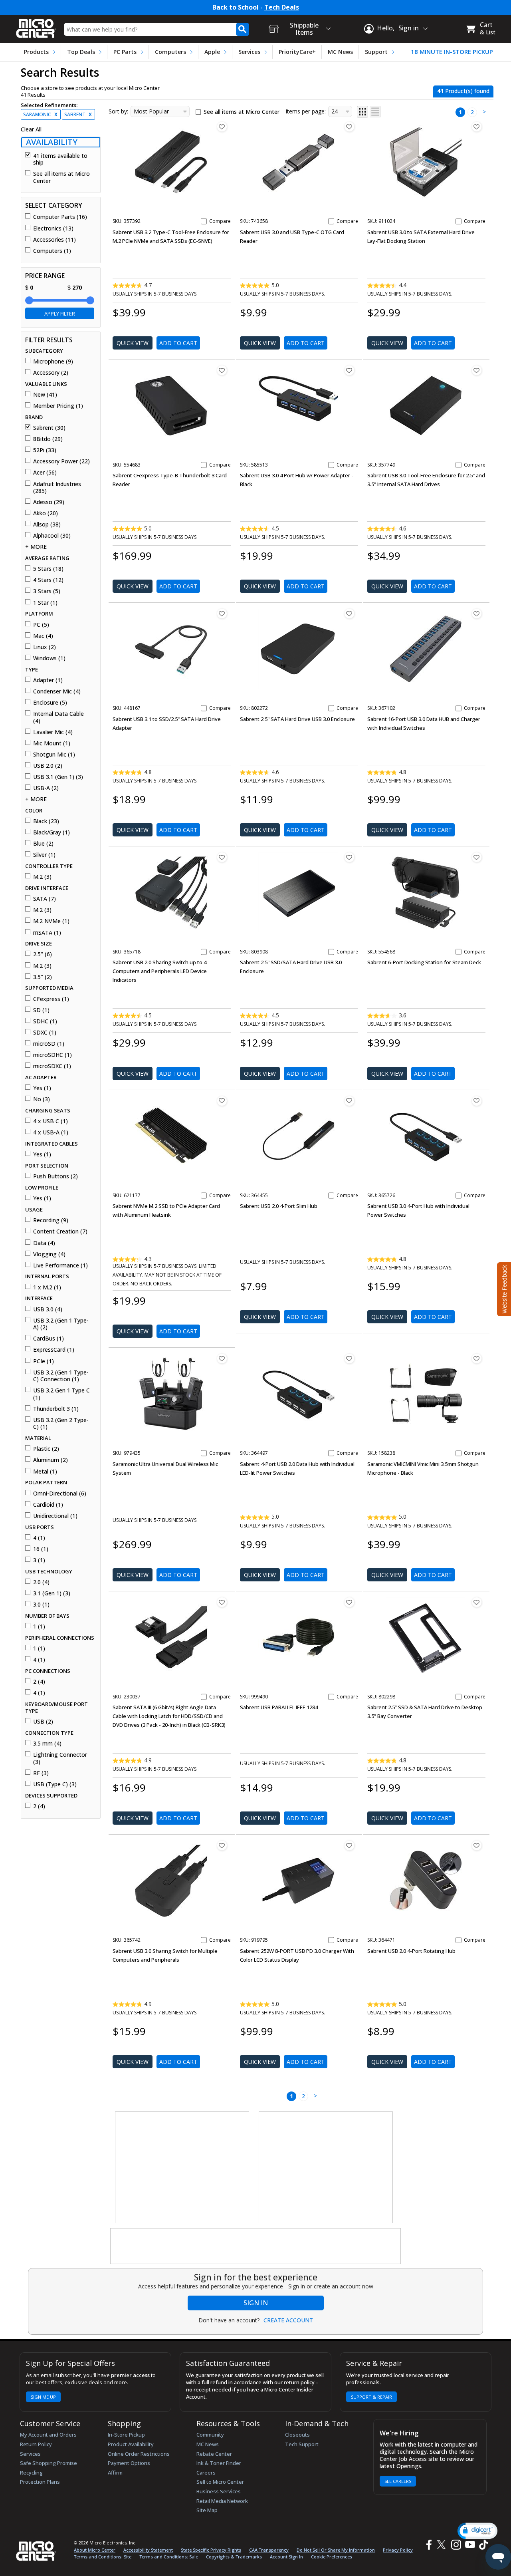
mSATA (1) (47, 933)
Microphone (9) (53, 361)
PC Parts (125, 52)
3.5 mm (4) (47, 1744)
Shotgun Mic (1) (54, 755)
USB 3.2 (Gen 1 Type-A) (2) (61, 1324)
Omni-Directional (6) (60, 1494)
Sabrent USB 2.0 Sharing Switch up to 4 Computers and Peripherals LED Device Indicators (160, 971)
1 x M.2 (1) (47, 1287)
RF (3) (41, 1773)
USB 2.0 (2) (48, 766)
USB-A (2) (46, 788)
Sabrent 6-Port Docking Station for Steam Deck (424, 962)
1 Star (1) (45, 603)
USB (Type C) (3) (55, 1784)
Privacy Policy (398, 2550)
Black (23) (46, 821)
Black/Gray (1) (51, 832)
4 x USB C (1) (51, 1121)
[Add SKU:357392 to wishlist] (222, 127)
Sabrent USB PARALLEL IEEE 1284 (279, 1707)
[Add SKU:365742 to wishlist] (222, 1845)
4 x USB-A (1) (51, 1132)
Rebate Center (214, 2454)
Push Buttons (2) (55, 1176)
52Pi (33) (45, 450)
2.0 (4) (41, 1582)
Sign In (256, 2303)
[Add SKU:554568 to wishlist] (477, 857)
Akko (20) (46, 513)
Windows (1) (49, 658)
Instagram (456, 2545)
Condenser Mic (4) (57, 691)
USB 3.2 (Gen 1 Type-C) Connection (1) (61, 1376)
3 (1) (39, 1560)
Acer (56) (45, 473)
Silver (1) (44, 855)
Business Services (219, 2491)
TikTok (482, 2545)
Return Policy (36, 2444)
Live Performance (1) (60, 1265)
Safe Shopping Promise (49, 2463)
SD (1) (41, 1010)
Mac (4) (43, 636)
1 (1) (39, 1627)
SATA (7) (45, 899)
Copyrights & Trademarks (234, 2557)
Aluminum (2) (51, 1460)
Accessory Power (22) (61, 461)
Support (376, 52)
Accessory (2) (51, 373)
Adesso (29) (49, 502)
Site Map (207, 2510)
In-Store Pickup (126, 2435)
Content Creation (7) (60, 1231)
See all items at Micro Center (61, 177)
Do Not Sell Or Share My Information (336, 2550)
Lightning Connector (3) (60, 1758)
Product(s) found (463, 91)
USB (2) (43, 1722)
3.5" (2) (43, 977)
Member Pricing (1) (58, 406)
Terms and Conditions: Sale (169, 2557)
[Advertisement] (182, 2168)
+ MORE (36, 547)
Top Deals (81, 52)
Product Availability (131, 2444)
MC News (340, 52)
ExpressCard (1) (54, 1350)
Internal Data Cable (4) (58, 717)
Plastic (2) (46, 1449)
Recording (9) (51, 1220)
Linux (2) (45, 647)
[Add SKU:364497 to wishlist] (349, 1359)
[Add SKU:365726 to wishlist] (477, 1101)
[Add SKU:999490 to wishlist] (349, 1602)
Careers (206, 2473)
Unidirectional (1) (55, 1516)
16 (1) (41, 1549)
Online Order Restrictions (139, 2454)
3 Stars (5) (47, 591)
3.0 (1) (41, 1605)
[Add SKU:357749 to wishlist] (477, 370)
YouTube (470, 2545)
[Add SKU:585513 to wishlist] (349, 370)
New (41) (45, 395)
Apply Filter (60, 314)
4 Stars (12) (48, 580)
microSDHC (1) (52, 1055)
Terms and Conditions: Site (103, 2557)
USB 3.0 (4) (48, 1309)
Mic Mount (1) (52, 743)
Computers (170, 52)
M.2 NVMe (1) (51, 921)
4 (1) (39, 1538)
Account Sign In (286, 2557)
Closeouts (297, 2435)
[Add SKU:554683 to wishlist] (222, 370)
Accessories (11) (54, 240)
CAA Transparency (269, 2550)
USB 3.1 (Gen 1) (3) (58, 777)
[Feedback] (503, 1288)
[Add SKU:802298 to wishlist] (477, 1602)
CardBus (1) (49, 1339)
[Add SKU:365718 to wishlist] (222, 857)
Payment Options (129, 2463)
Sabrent (78, 114)
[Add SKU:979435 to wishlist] (222, 1359)
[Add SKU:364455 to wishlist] (349, 1101)
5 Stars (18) (48, 569)
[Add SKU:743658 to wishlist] (349, 127)
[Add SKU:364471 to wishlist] (477, 1845)
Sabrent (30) (49, 428)
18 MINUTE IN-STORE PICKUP (452, 52)
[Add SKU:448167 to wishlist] (222, 614)
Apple (212, 52)
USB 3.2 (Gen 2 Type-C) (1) (61, 1423)
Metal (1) (45, 1472)
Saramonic (40, 114)
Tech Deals (282, 7)
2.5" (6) (43, 954)
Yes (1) (42, 1088)
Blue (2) (43, 844)
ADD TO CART (178, 343)
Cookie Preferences (332, 2557)
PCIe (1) (44, 1361)
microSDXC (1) (52, 1066)
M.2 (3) (42, 877)
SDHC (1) (45, 1021)
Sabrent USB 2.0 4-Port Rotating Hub (411, 1951)
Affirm (115, 2473)
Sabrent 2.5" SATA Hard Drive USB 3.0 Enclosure (297, 719)
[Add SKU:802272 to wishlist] (349, 614)
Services (249, 52)
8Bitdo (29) (48, 439)
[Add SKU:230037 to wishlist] (222, 1602)
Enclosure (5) (50, 703)
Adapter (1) (48, 680)
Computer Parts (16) (60, 217)
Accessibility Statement (148, 2550)
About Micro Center (95, 2550)
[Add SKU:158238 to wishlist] (477, 1359)
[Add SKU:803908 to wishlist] (349, 857)
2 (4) (39, 1682)
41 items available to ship (60, 159)
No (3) (42, 1099)
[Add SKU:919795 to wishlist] (349, 1845)
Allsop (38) (47, 524)
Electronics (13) (53, 228)
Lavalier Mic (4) (53, 732)
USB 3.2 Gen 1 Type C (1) (61, 1394)
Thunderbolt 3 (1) (56, 1409)
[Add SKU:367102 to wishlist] (477, 614)
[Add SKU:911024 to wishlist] (477, 127)
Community (210, 2435)
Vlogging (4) (49, 1254)
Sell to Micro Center (220, 2482)
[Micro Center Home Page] (36, 26)
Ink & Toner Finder (219, 2463)
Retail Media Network (222, 2501)
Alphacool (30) (52, 536)
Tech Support (302, 2444)
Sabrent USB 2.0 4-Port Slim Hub (279, 1206)
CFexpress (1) (51, 999)
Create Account (288, 2320)
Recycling (31, 2473)
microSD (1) (49, 1044)
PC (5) (41, 625)
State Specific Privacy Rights (211, 2550)
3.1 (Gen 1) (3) (52, 1593)
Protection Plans (40, 2482)
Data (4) (44, 1243)
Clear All (31, 129)
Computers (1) (52, 251)
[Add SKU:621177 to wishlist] (222, 1101)
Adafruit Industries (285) (57, 488)
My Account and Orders (48, 2435)
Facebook (428, 2545)
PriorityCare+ (297, 52)
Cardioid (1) (48, 1505)
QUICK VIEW (133, 343)
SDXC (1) (45, 1033)
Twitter (443, 2545)
